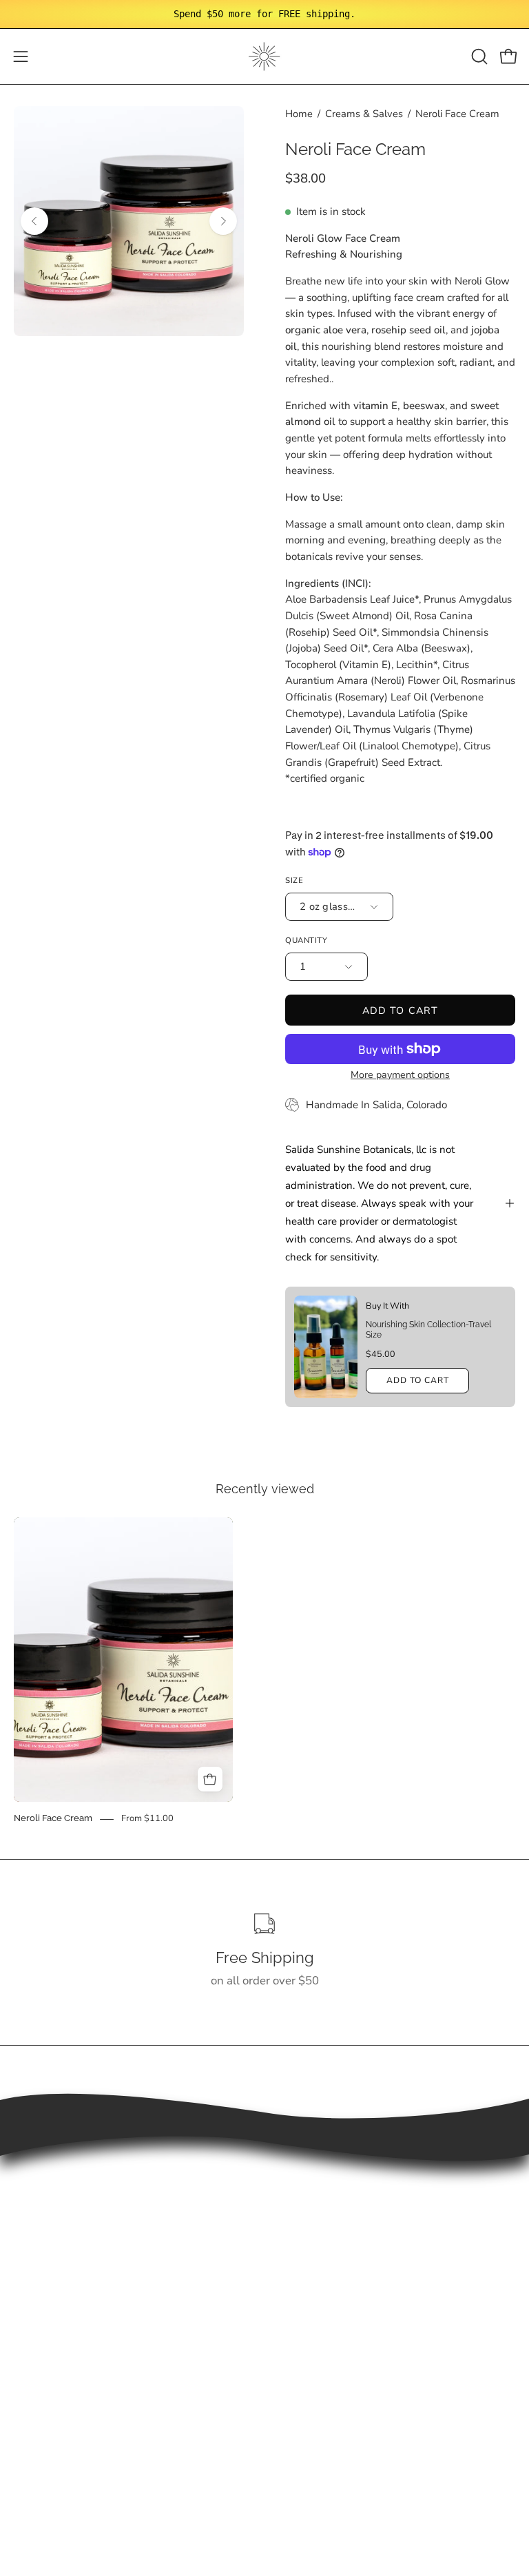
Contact (298, 2282)
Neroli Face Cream (53, 1819)
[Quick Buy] (210, 1779)
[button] (478, 56)
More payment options (400, 1075)
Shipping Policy (54, 2376)
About (294, 2257)
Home (299, 114)
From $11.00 (147, 1819)
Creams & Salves (364, 114)
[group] (264, 14)
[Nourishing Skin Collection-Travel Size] (326, 1347)
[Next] (223, 221)
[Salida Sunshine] (264, 56)
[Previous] (34, 221)
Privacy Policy (50, 2423)
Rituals (296, 2233)
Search (32, 2352)
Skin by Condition (323, 2210)
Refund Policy (50, 2400)
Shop (292, 2186)
